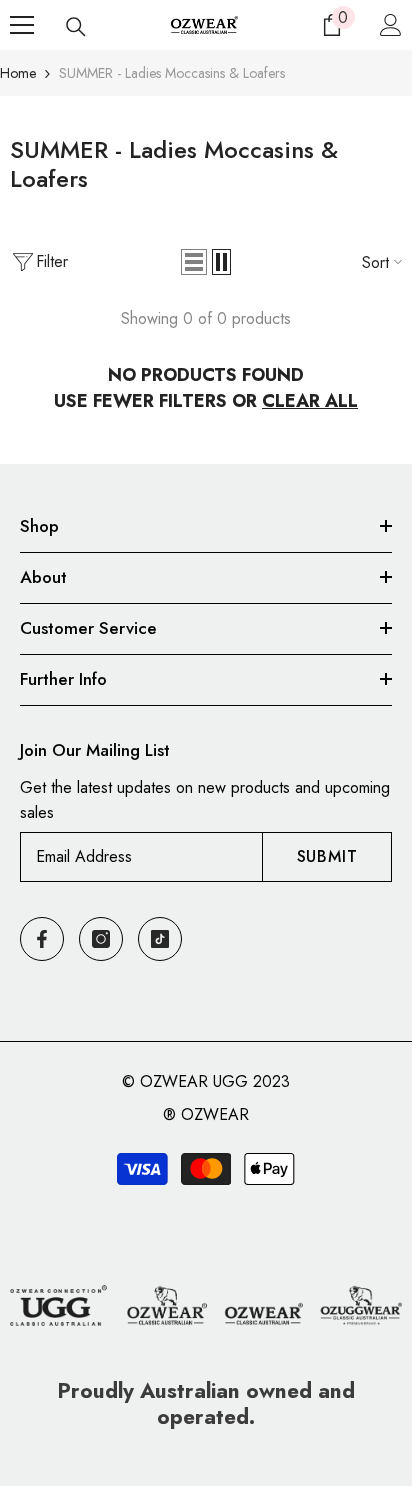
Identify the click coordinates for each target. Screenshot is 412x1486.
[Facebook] (42, 939)
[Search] (76, 27)
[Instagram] (101, 939)
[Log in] (391, 25)
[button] (194, 262)
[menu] (22, 25)
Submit (327, 856)
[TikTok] (160, 939)
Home (18, 73)
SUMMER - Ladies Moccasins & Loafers (172, 73)
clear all (310, 401)
